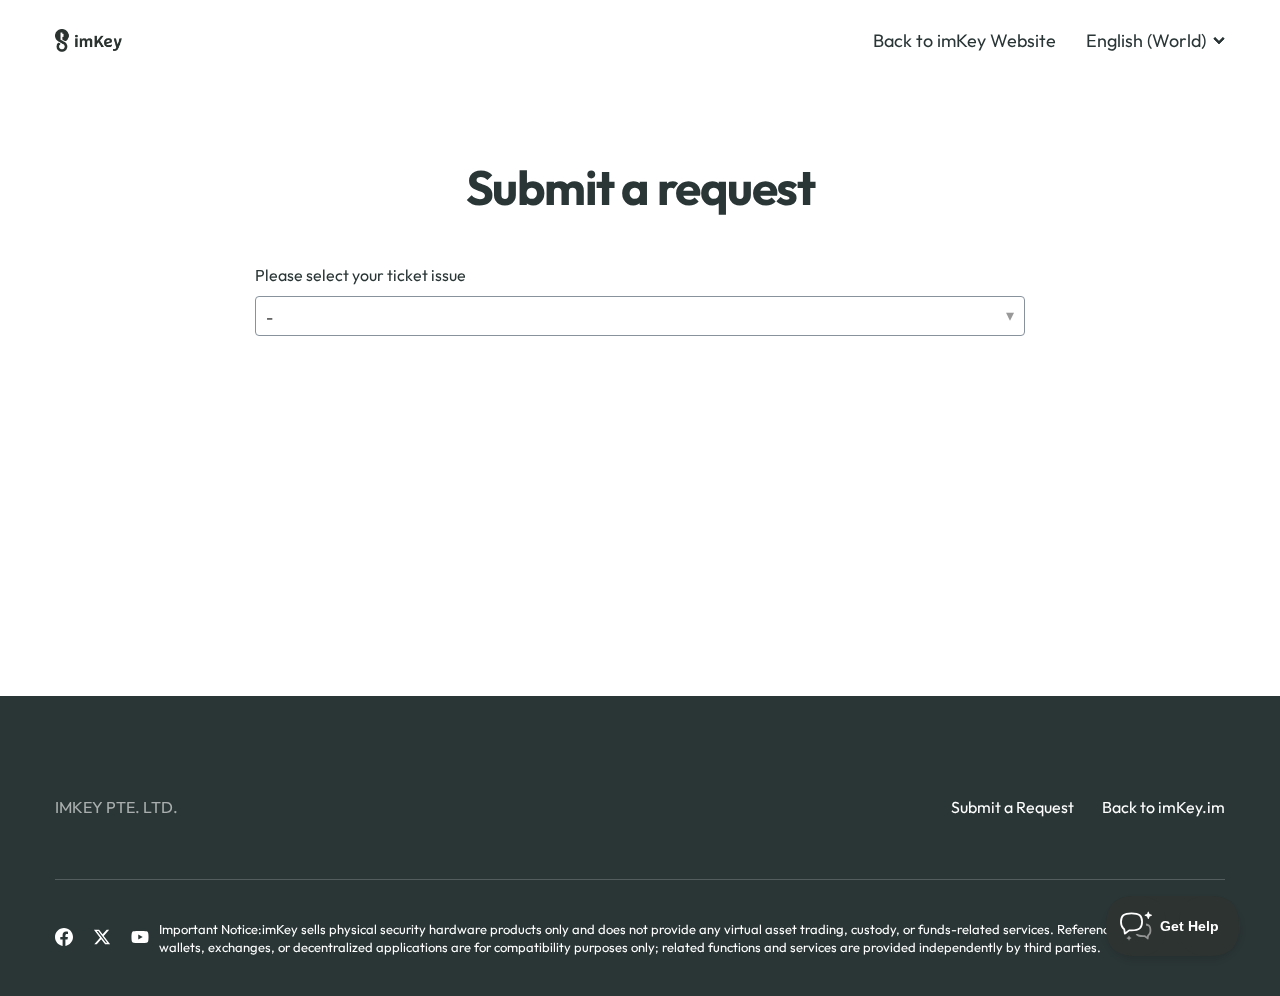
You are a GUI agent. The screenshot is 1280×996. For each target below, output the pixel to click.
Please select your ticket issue (360, 275)
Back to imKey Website (964, 41)
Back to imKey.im (1163, 807)
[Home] (88, 41)
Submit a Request (1012, 807)
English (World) (1146, 41)
